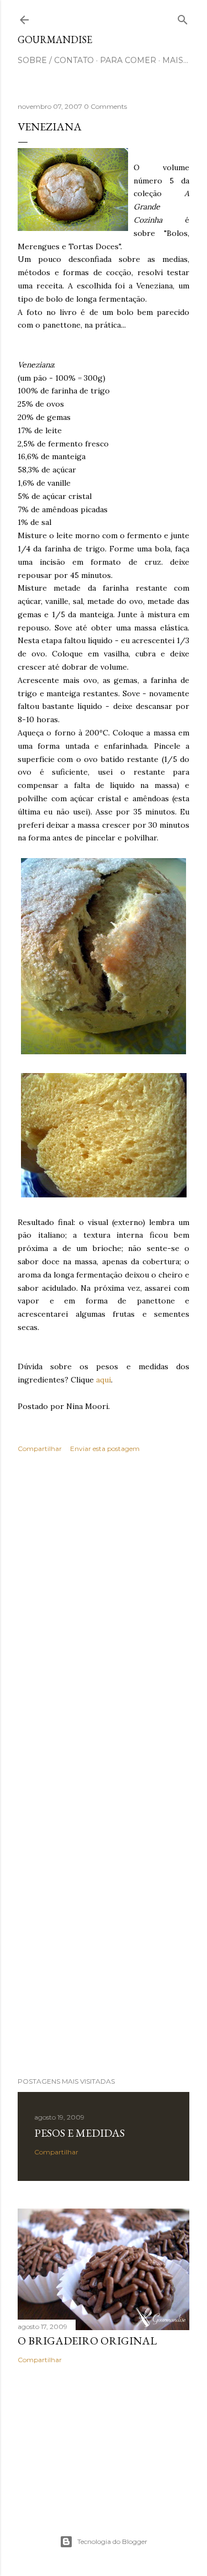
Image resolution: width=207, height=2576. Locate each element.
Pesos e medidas (79, 2133)
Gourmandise (55, 40)
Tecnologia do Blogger (112, 2541)
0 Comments (105, 106)
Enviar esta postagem (105, 1449)
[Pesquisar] (183, 17)
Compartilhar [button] (40, 1449)
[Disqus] (104, 1622)
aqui (104, 1380)
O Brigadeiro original (87, 2341)
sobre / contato (56, 60)
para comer (128, 60)
